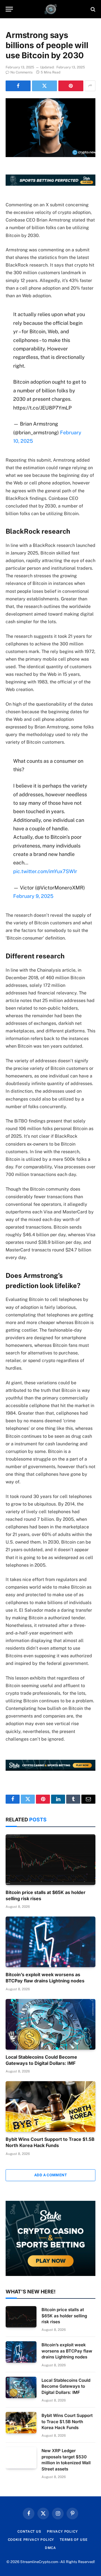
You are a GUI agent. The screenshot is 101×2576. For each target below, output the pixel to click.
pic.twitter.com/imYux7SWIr (45, 871)
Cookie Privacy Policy (31, 2540)
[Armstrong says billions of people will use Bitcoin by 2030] (50, 128)
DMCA (50, 2548)
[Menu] (9, 9)
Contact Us (29, 2532)
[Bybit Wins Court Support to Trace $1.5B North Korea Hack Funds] (50, 2107)
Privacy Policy (62, 2532)
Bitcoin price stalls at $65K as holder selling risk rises (64, 2316)
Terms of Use (74, 2540)
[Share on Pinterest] (71, 86)
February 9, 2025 (33, 896)
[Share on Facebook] (18, 86)
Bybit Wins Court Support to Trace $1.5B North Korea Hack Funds (50, 2142)
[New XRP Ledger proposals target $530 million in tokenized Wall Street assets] (21, 2458)
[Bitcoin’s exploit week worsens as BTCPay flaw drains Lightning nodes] (50, 1942)
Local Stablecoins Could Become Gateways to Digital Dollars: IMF (41, 2060)
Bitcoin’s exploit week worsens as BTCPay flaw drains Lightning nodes (45, 1978)
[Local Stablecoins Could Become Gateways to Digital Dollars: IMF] (50, 2024)
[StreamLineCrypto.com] (51, 9)
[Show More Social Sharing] (90, 86)
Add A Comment (50, 2175)
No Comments (21, 72)
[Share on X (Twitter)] (44, 86)
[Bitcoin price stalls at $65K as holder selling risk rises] (50, 1860)
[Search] (92, 9)
